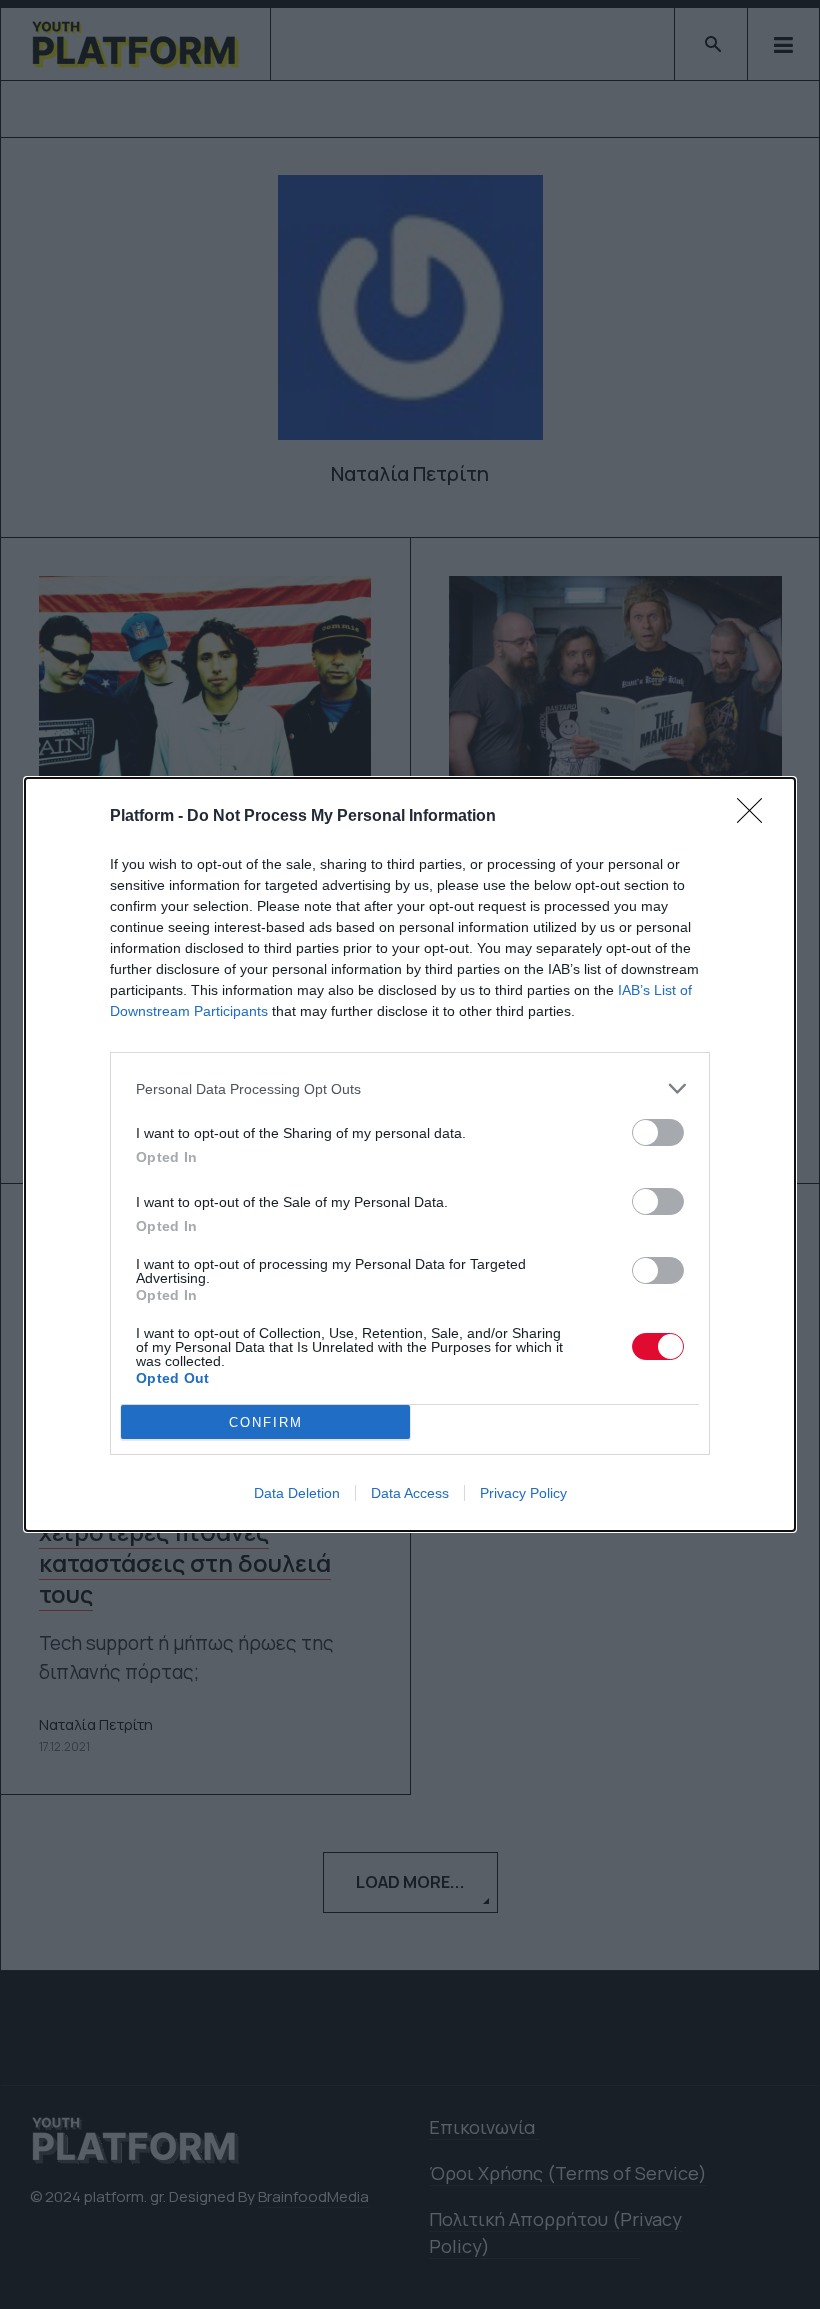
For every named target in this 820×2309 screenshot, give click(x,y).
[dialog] (410, 1154)
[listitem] (410, 1088)
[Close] (756, 817)
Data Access (410, 1493)
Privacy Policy (523, 1493)
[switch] (658, 1132)
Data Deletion (297, 1493)
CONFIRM (266, 1422)
